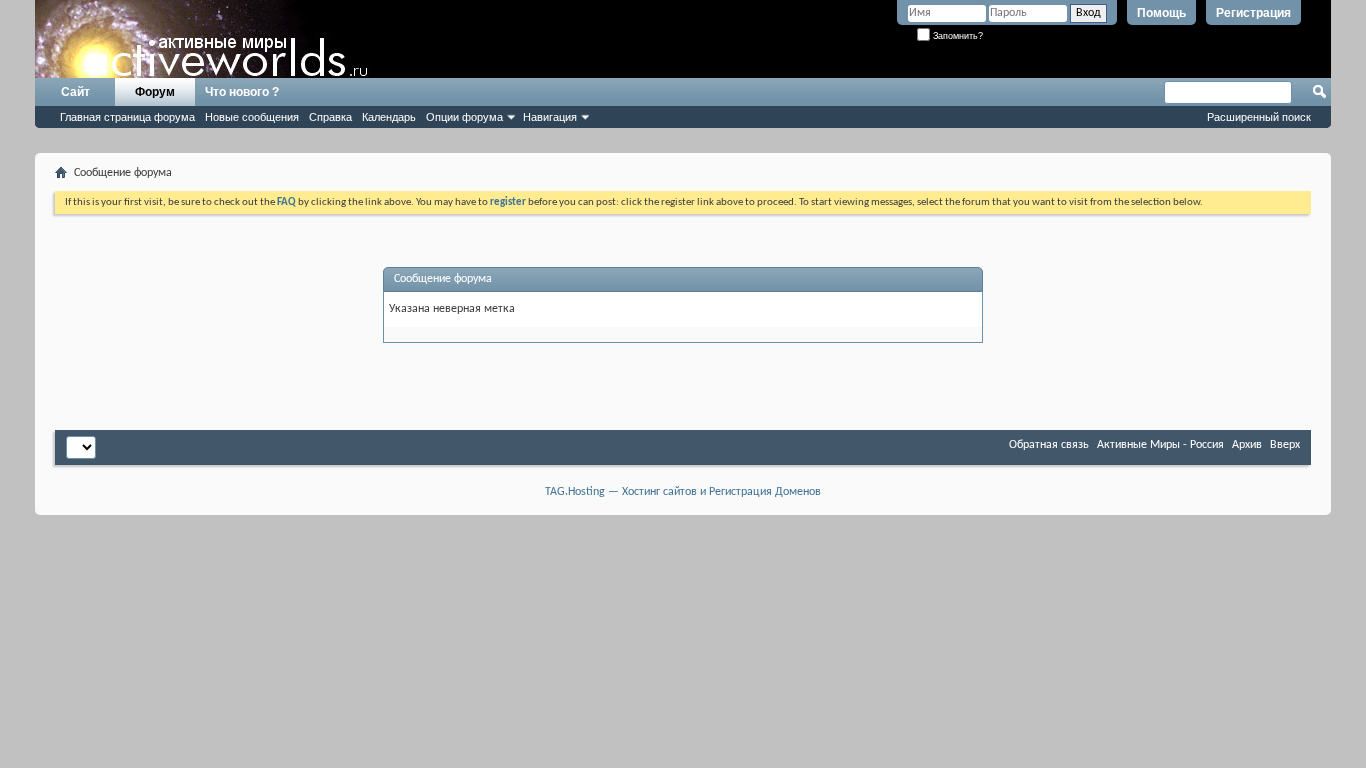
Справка (330, 117)
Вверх (1285, 445)
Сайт (75, 92)
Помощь (1161, 13)
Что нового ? (242, 92)
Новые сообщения (252, 117)
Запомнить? (956, 36)
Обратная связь (1049, 445)
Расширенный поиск (1259, 117)
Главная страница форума (127, 117)
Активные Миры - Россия (1160, 445)
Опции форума (464, 117)
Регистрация (1253, 13)
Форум (155, 92)
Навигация (550, 117)
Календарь (389, 117)
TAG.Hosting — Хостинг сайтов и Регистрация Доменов (683, 492)
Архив (1247, 445)
